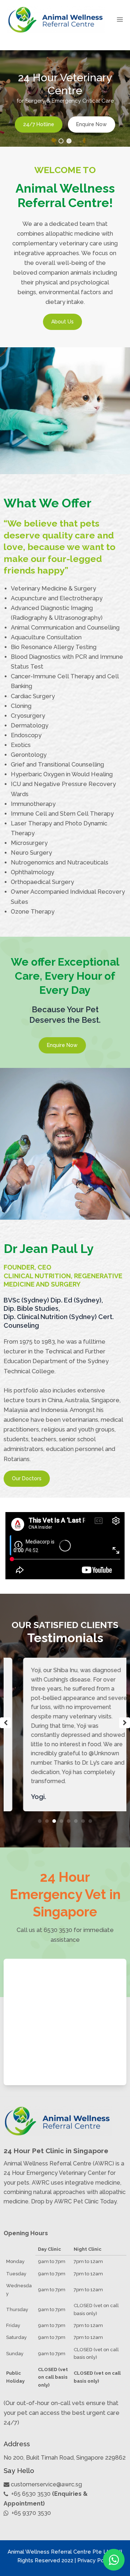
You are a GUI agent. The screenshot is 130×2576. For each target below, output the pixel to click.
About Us (62, 322)
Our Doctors (27, 1478)
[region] (65, 98)
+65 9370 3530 (31, 2513)
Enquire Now (92, 125)
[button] (61, 141)
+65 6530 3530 (31, 2494)
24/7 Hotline (39, 125)
